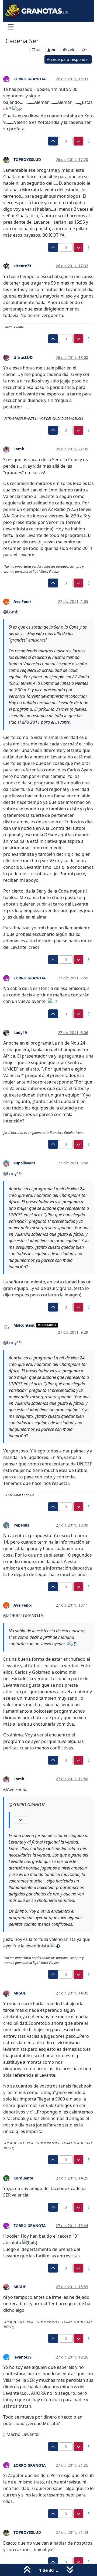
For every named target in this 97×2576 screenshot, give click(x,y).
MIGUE (20, 1993)
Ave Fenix (22, 601)
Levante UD (16, 50)
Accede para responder (68, 59)
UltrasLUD (23, 357)
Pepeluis (21, 1525)
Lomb (19, 449)
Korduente (23, 2178)
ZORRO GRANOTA (30, 79)
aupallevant (24, 1163)
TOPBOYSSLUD (27, 159)
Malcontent (24, 1325)
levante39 (22, 2357)
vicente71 (22, 266)
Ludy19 (20, 1033)
